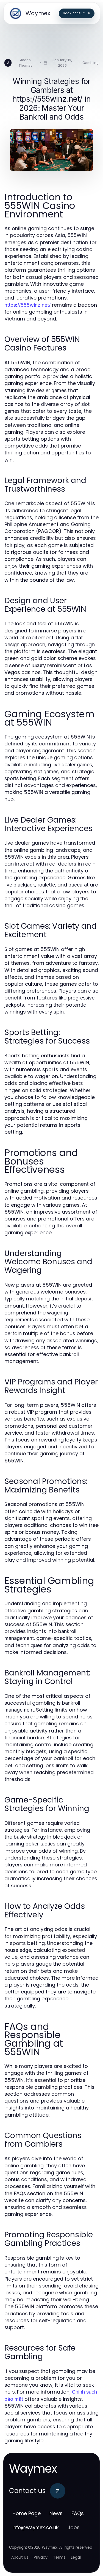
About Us (20, 2557)
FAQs (78, 2513)
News (56, 2513)
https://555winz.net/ (27, 305)
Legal (76, 2557)
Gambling (91, 63)
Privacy (41, 2557)
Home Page (27, 2513)
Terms (59, 2557)
